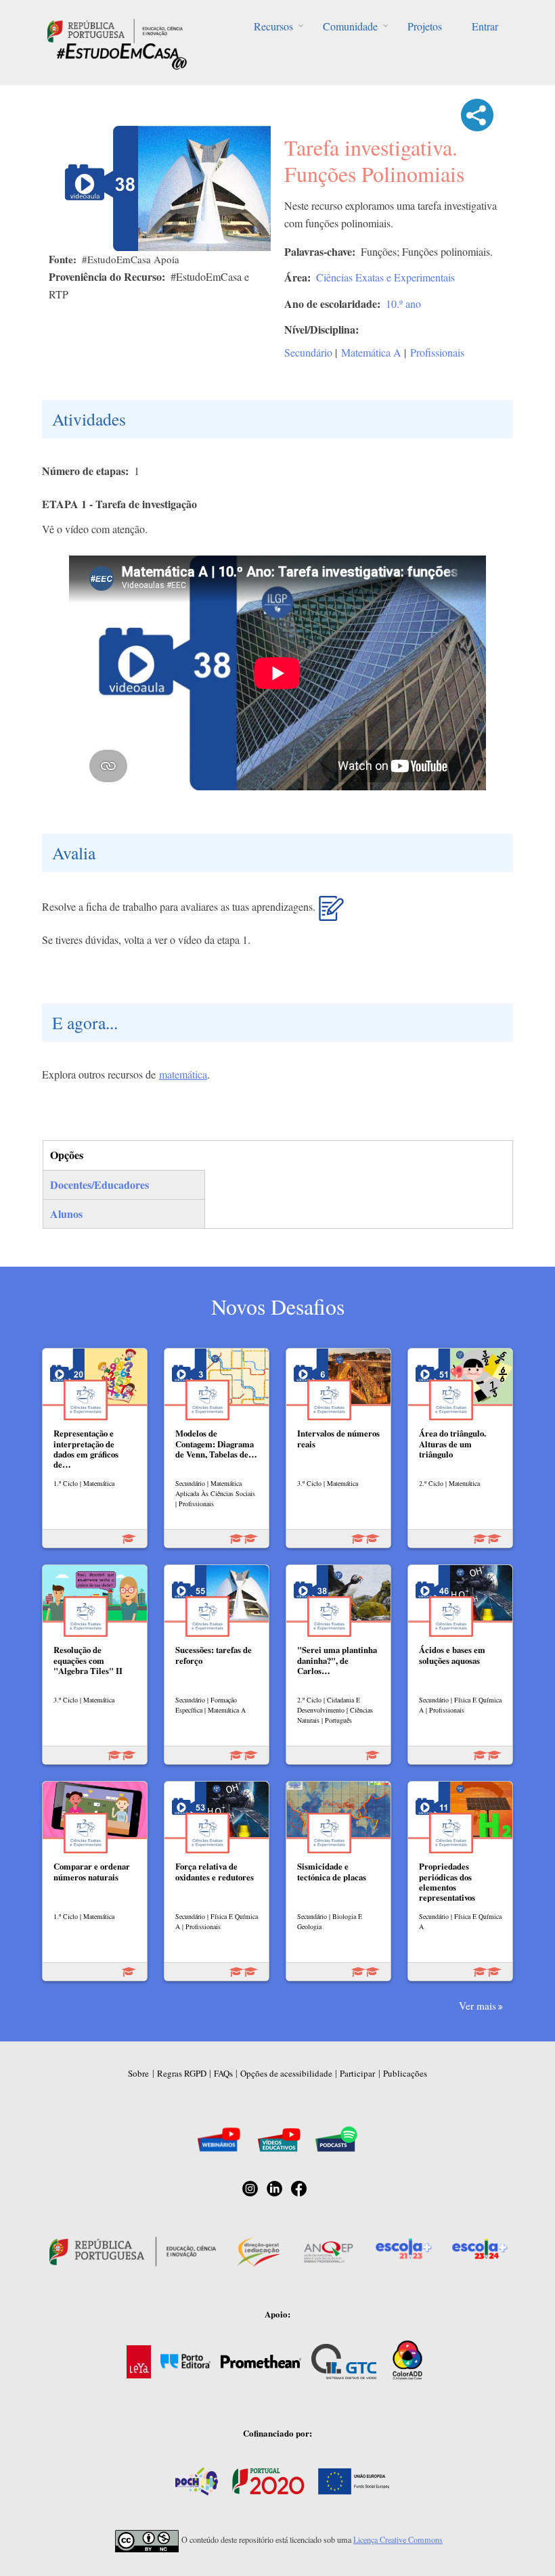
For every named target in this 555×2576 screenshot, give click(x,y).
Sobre (138, 2073)
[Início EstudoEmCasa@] (115, 29)
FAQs (223, 2073)
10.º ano (403, 303)
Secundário (308, 352)
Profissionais (437, 352)
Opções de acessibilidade (286, 2073)
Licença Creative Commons (398, 2539)
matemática (183, 1074)
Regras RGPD (182, 2073)
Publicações (405, 2073)
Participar (357, 2073)
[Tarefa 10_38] (331, 914)
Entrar (485, 26)
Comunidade (350, 26)
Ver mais (478, 2006)
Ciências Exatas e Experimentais (385, 277)
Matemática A (371, 352)
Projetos (425, 26)
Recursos (273, 26)
